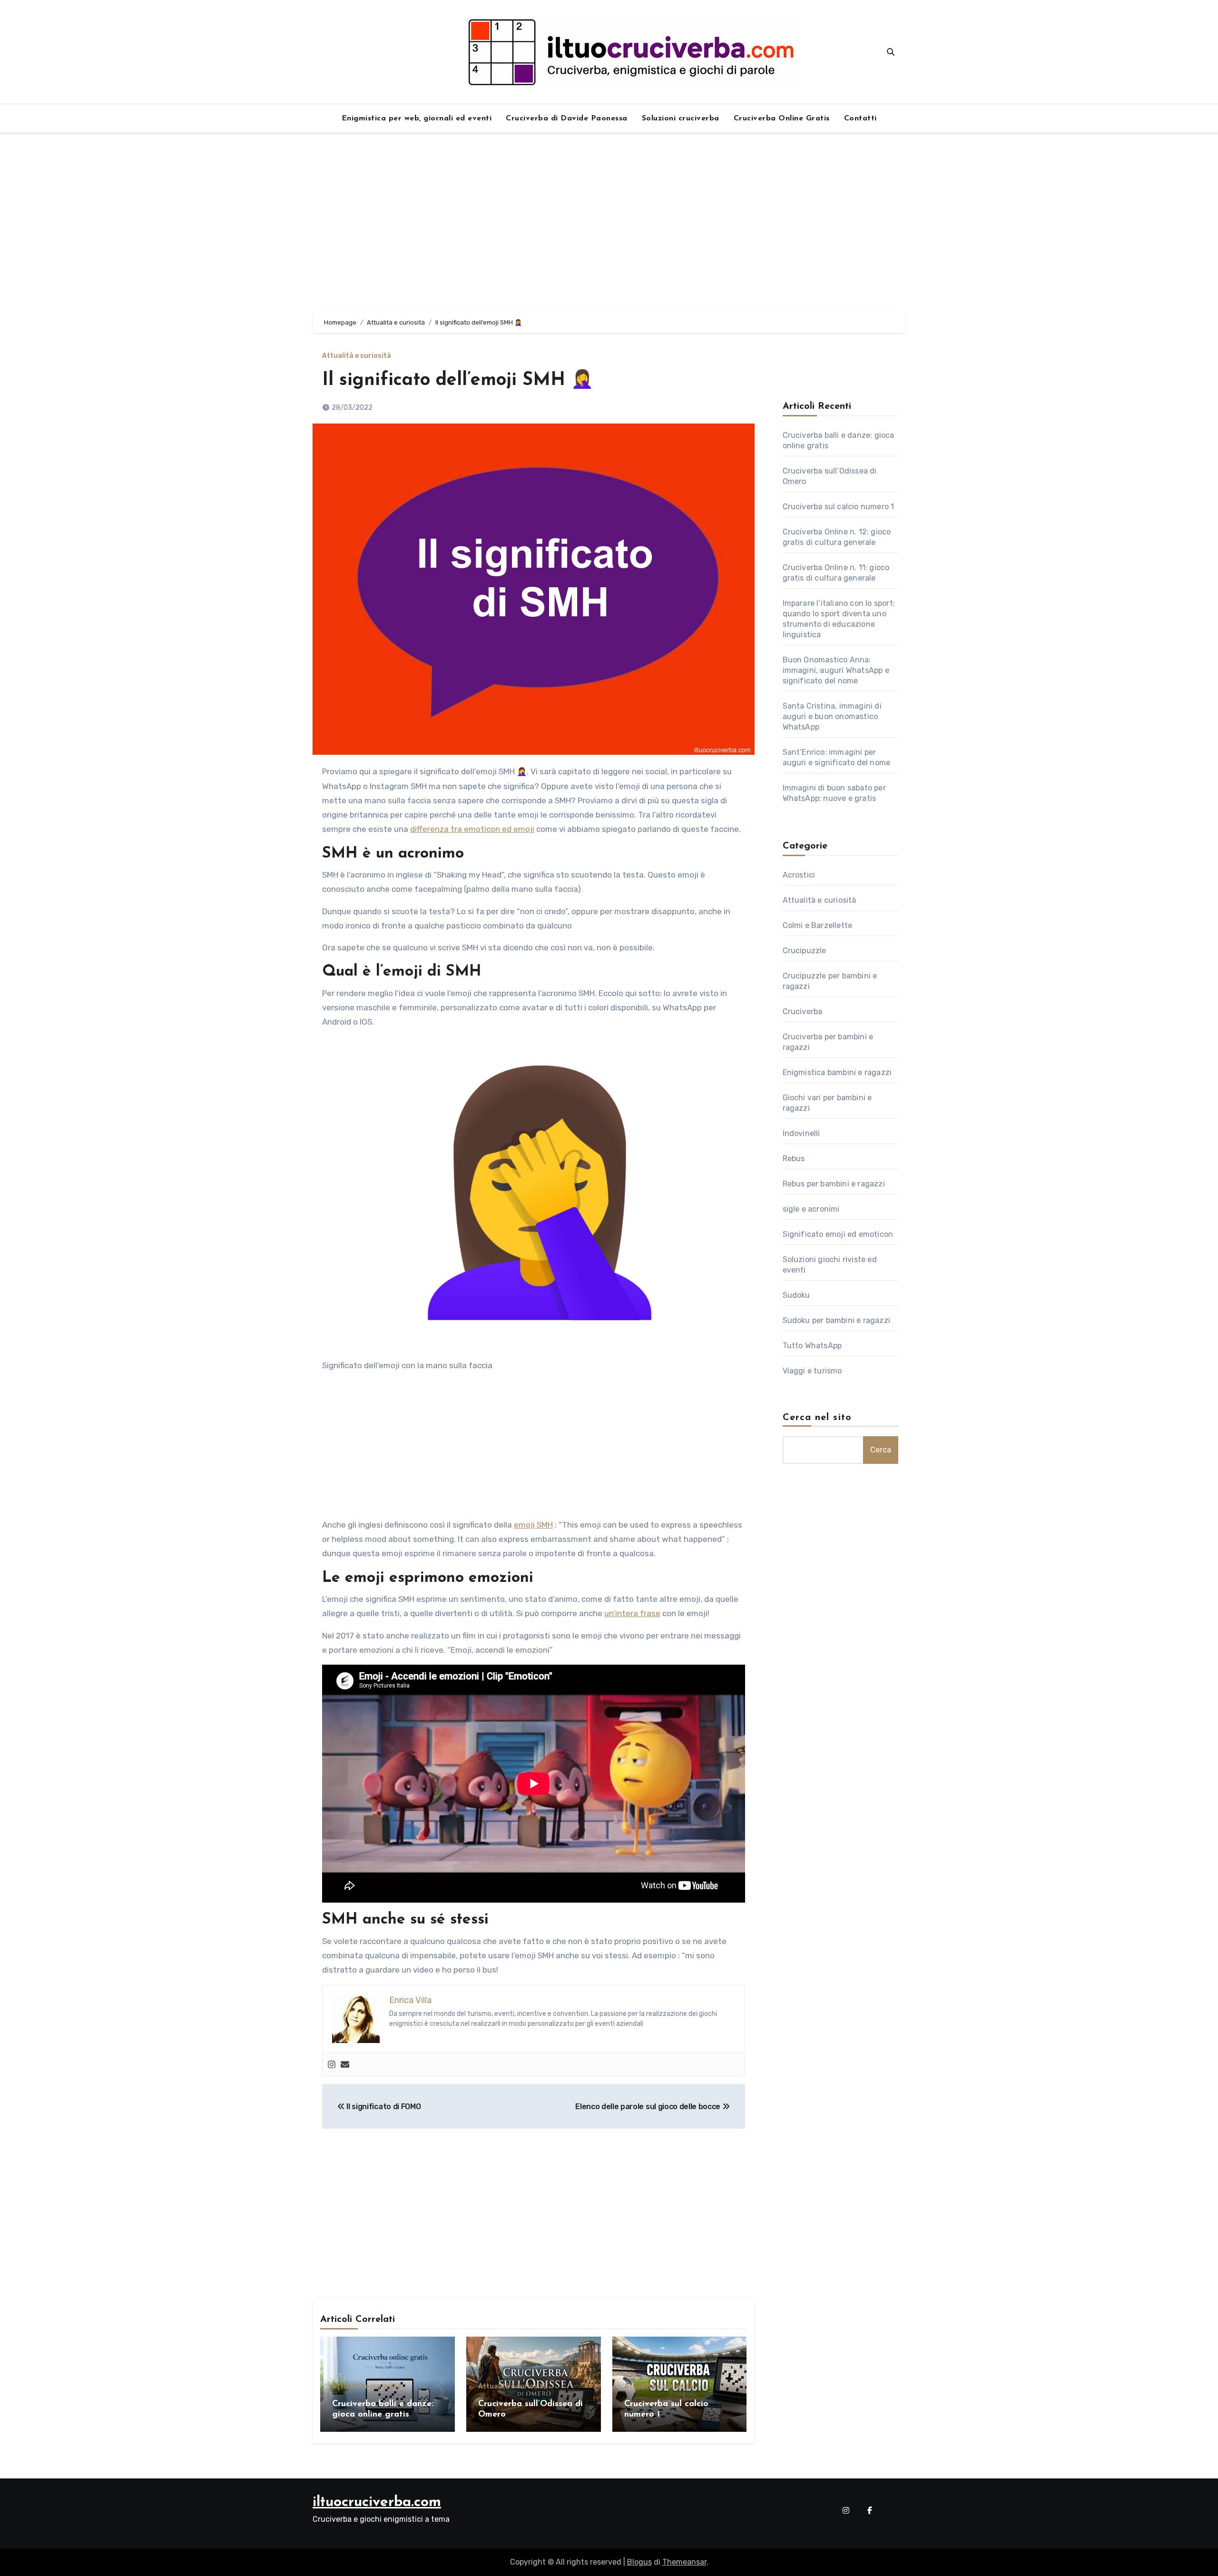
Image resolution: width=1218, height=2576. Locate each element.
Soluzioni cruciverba (681, 118)
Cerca (881, 1450)
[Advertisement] (609, 223)
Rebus (794, 1159)
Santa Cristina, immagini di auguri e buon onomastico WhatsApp (832, 716)
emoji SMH (533, 1525)
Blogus (639, 2562)
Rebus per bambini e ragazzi (834, 1184)
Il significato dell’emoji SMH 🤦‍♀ (458, 380)
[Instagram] (332, 2065)
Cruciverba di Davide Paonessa (567, 118)
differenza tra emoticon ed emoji (472, 829)
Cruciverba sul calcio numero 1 (839, 507)
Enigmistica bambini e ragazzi (837, 1072)
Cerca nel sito (817, 1418)
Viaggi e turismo (812, 1371)
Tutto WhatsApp (812, 1346)
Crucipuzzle (805, 951)
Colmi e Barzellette (818, 925)
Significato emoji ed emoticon (838, 1234)
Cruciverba (803, 1012)
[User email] (345, 2065)
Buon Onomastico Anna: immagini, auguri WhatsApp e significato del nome (836, 670)
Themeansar (684, 2562)
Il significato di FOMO (383, 2107)
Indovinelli (801, 1133)
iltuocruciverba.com (377, 2502)
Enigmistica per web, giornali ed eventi (417, 118)
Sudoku (796, 1295)
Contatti (860, 118)
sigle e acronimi (811, 1209)
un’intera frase (632, 1613)
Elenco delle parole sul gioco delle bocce (649, 2107)
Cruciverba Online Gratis (782, 118)
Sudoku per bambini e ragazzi (837, 1320)
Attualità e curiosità (357, 356)
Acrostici (799, 875)
